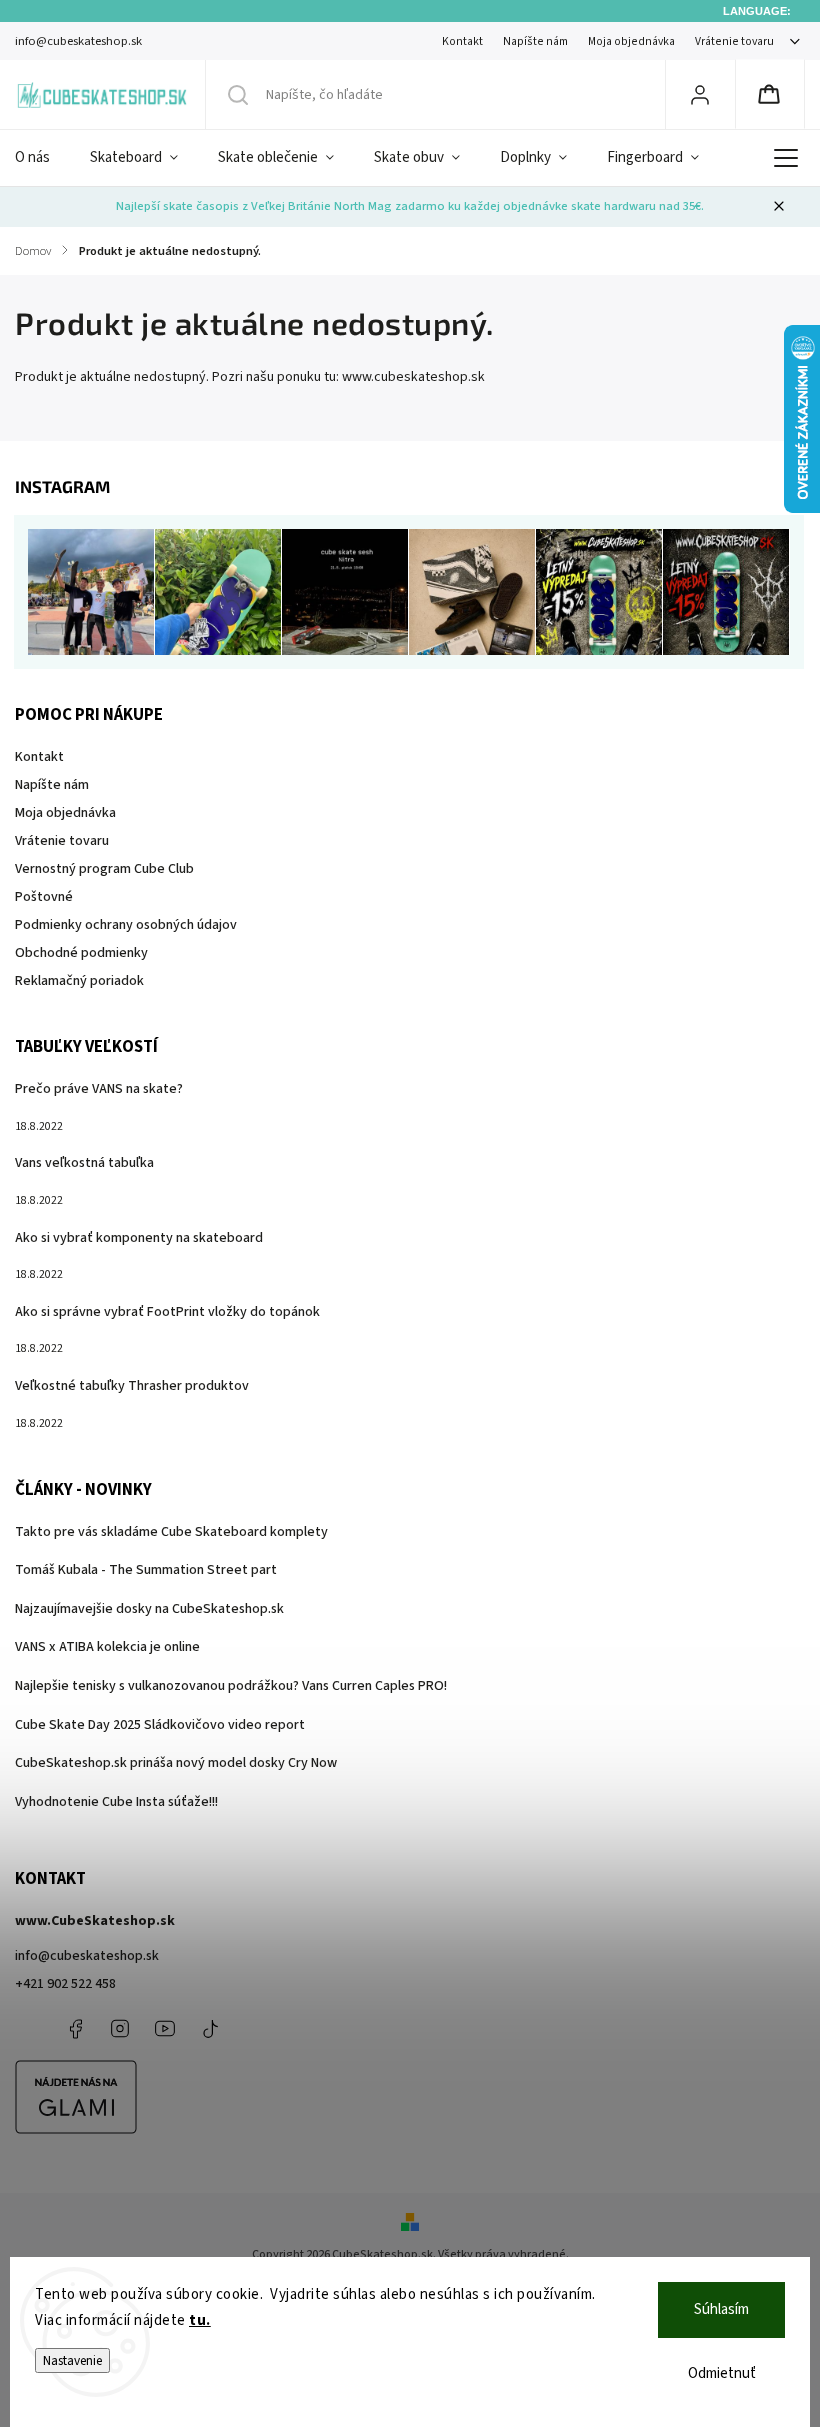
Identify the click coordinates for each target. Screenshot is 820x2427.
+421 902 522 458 (65, 1984)
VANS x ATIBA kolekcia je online (107, 1647)
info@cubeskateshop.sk (87, 1956)
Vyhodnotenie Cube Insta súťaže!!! (116, 1802)
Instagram (120, 2029)
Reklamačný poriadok (79, 981)
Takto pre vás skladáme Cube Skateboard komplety (171, 1532)
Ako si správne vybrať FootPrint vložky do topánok (167, 1312)
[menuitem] (42, 158)
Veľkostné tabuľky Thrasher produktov (132, 1386)
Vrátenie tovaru (734, 41)
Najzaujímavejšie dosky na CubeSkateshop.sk (149, 1609)
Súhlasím (721, 2309)
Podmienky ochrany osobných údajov (126, 925)
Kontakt (462, 41)
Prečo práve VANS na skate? (99, 1089)
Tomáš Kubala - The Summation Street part (146, 1570)
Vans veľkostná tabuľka (84, 1163)
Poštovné (44, 897)
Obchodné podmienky (81, 953)
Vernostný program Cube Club (104, 869)
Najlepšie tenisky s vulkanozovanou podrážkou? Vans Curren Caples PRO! (231, 1686)
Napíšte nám (535, 41)
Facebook (75, 2029)
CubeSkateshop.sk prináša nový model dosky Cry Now (176, 1763)
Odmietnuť (722, 2373)
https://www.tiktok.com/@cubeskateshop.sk (210, 2029)
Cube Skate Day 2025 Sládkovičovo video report (160, 1725)
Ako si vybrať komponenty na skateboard (139, 1238)
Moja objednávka (631, 41)
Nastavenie (72, 2360)
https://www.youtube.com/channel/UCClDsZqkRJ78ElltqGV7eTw (165, 2029)
